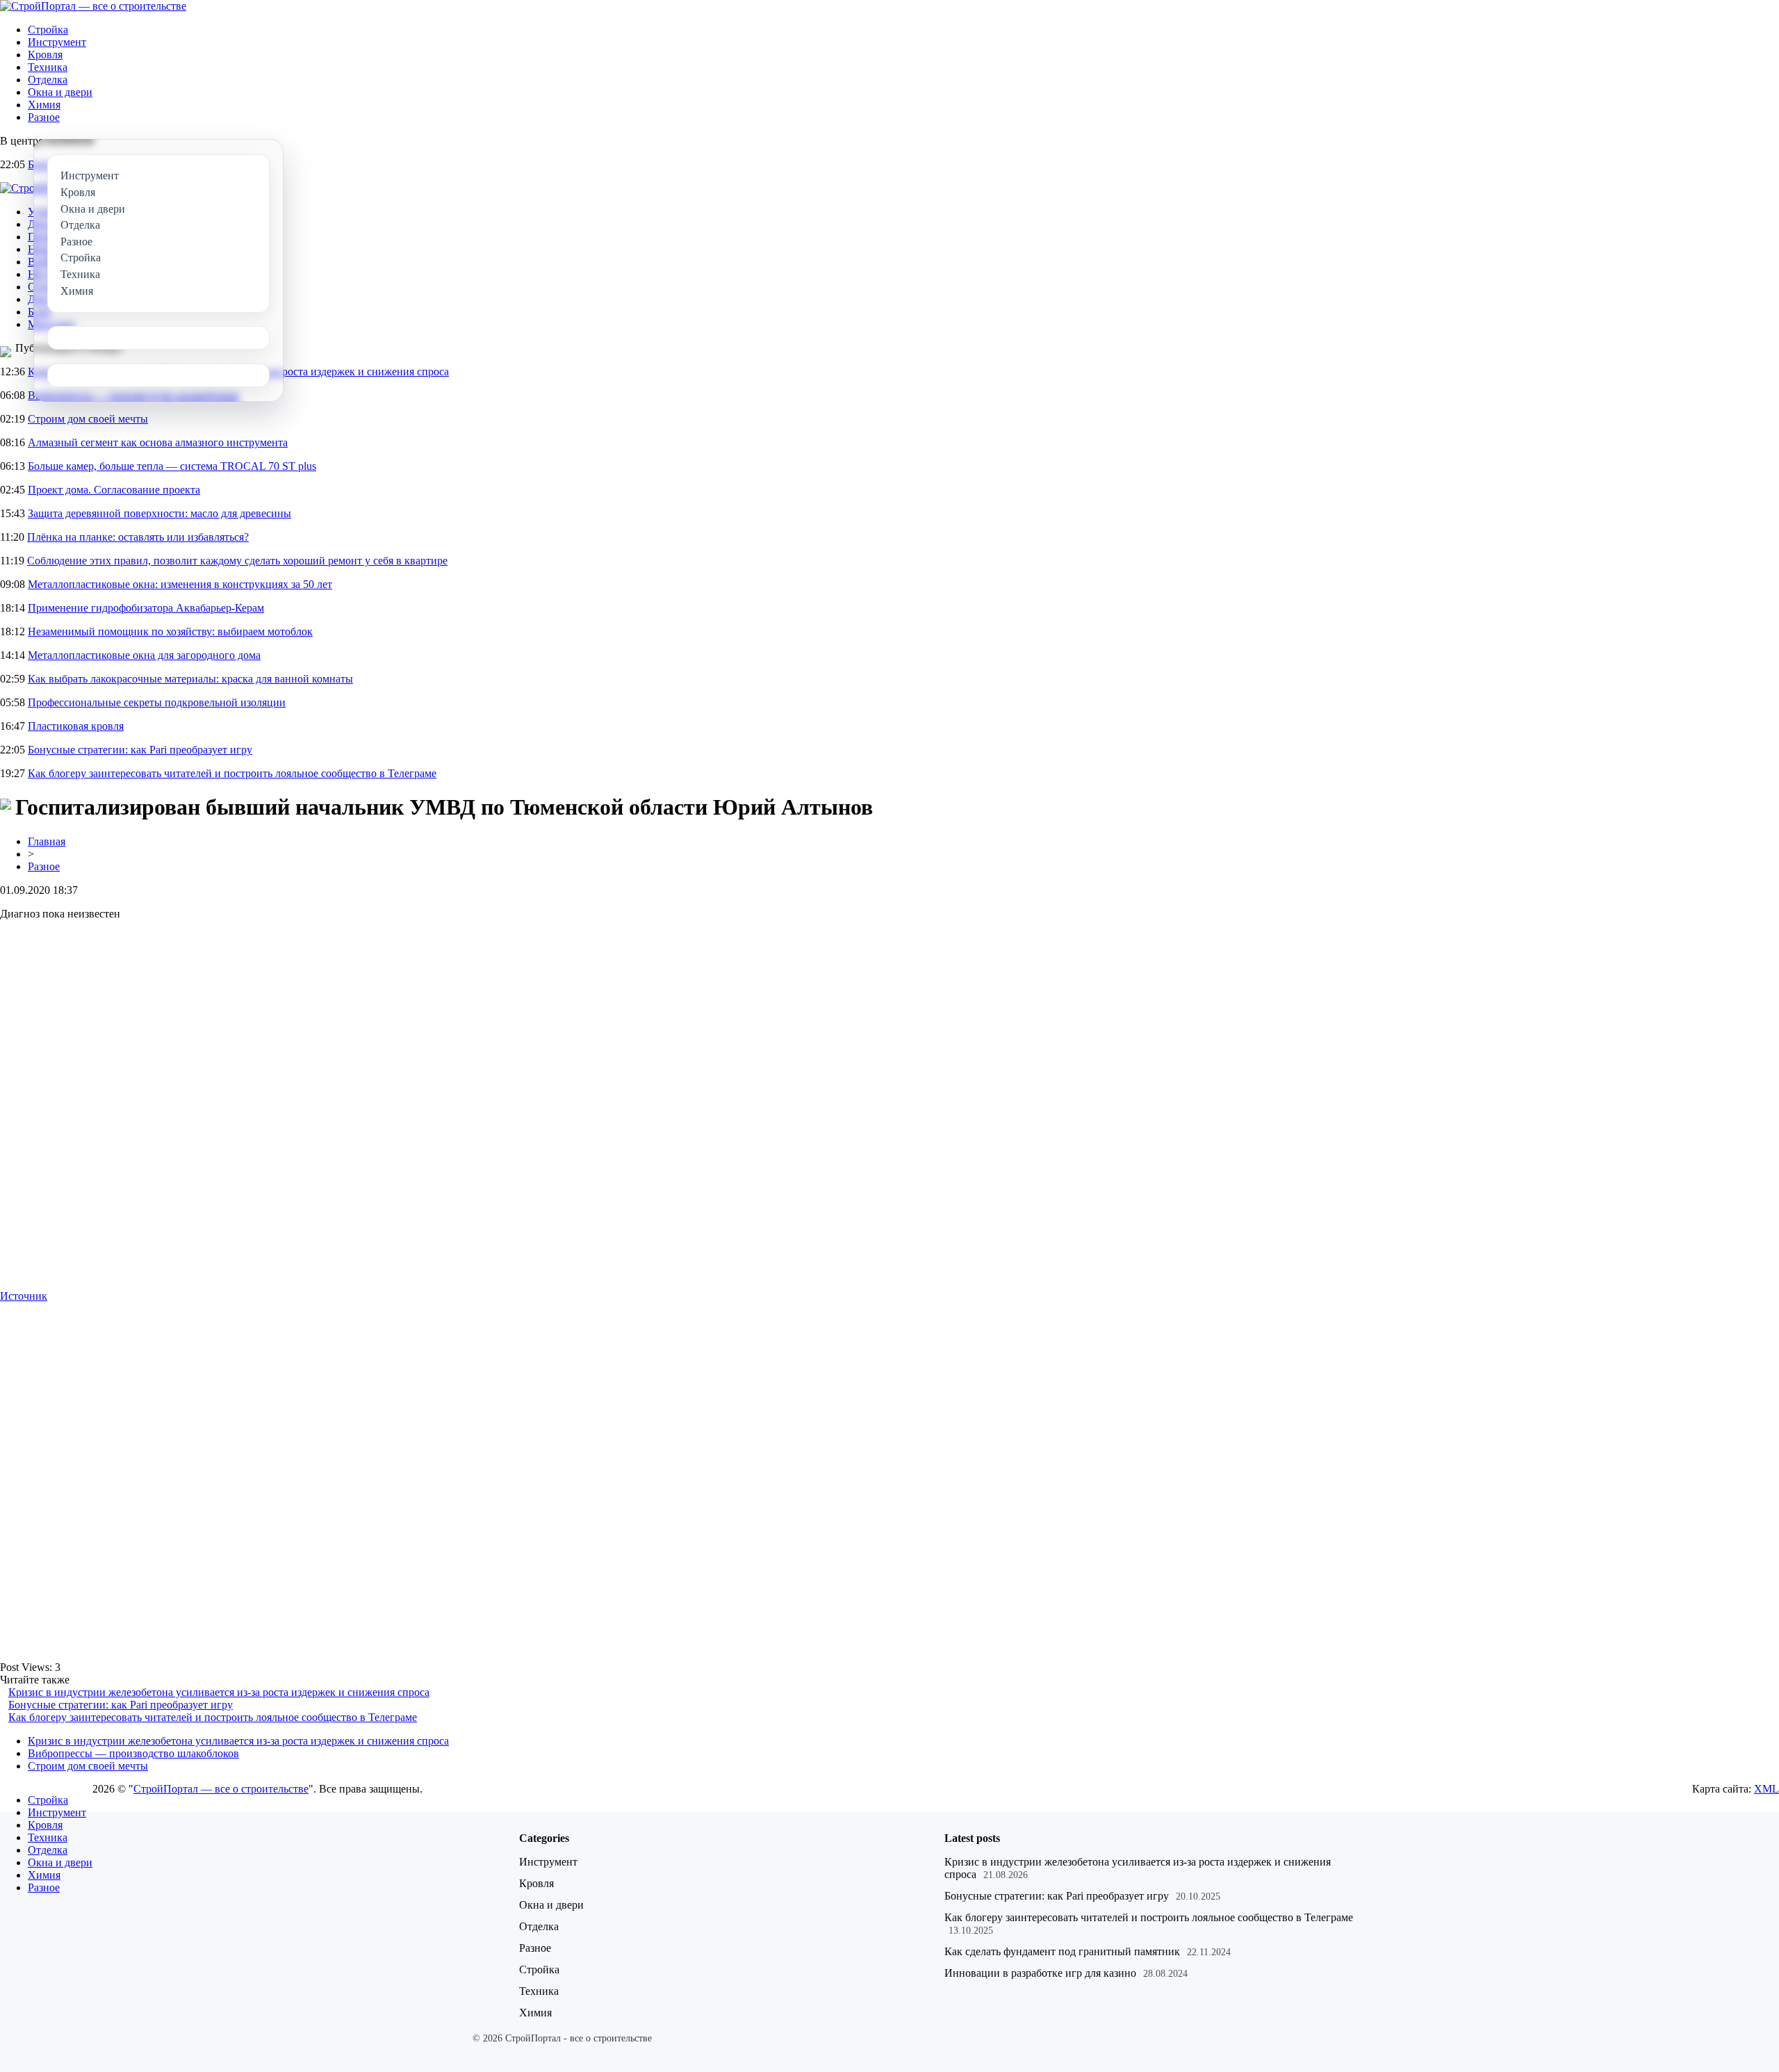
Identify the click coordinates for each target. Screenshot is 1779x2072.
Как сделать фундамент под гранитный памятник (1062, 1951)
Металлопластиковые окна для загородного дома (144, 655)
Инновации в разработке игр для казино (1040, 1973)
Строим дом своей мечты (88, 419)
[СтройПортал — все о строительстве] (93, 6)
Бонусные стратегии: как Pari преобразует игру (140, 750)
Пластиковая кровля (76, 726)
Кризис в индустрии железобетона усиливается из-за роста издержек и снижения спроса (219, 1692)
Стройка (48, 30)
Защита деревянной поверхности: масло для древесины (159, 513)
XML (1766, 1789)
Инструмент (57, 42)
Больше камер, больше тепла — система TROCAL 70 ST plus (172, 466)
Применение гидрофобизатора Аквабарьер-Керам (146, 608)
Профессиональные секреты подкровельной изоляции (157, 702)
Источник (24, 1296)
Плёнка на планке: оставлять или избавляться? (138, 537)
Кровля (45, 55)
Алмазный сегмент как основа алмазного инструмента (158, 442)
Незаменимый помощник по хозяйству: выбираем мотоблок (170, 631)
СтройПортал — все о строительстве (221, 1789)
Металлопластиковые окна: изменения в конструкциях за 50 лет (180, 584)
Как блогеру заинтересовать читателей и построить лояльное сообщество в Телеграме (232, 773)
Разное (44, 117)
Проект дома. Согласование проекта (114, 490)
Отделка (48, 80)
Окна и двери (60, 92)
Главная (47, 841)
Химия (44, 105)
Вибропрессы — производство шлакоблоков (133, 1753)
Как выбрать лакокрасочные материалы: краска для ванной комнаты (190, 679)
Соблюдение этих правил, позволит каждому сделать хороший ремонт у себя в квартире (237, 561)
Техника (48, 67)
